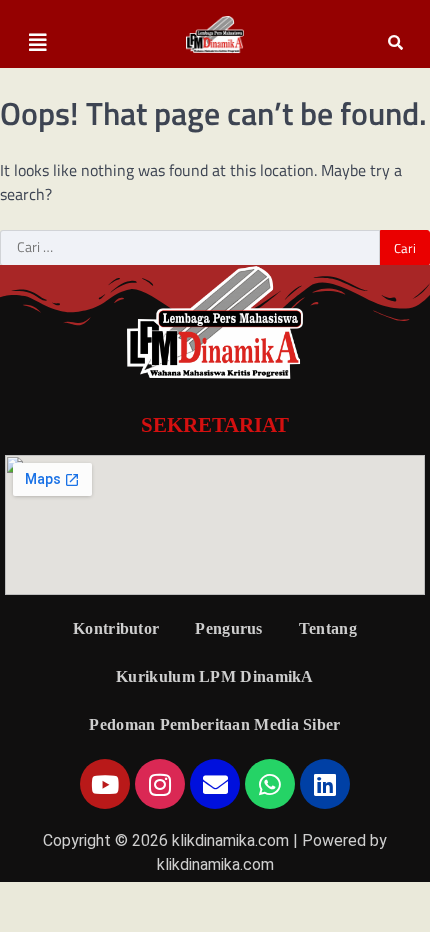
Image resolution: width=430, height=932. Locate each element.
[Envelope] (215, 784)
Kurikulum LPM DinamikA (215, 676)
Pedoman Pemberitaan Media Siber (214, 724)
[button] (38, 43)
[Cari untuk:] (190, 248)
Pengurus (228, 628)
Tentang (328, 628)
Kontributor (116, 628)
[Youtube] (105, 784)
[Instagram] (160, 784)
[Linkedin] (325, 784)
